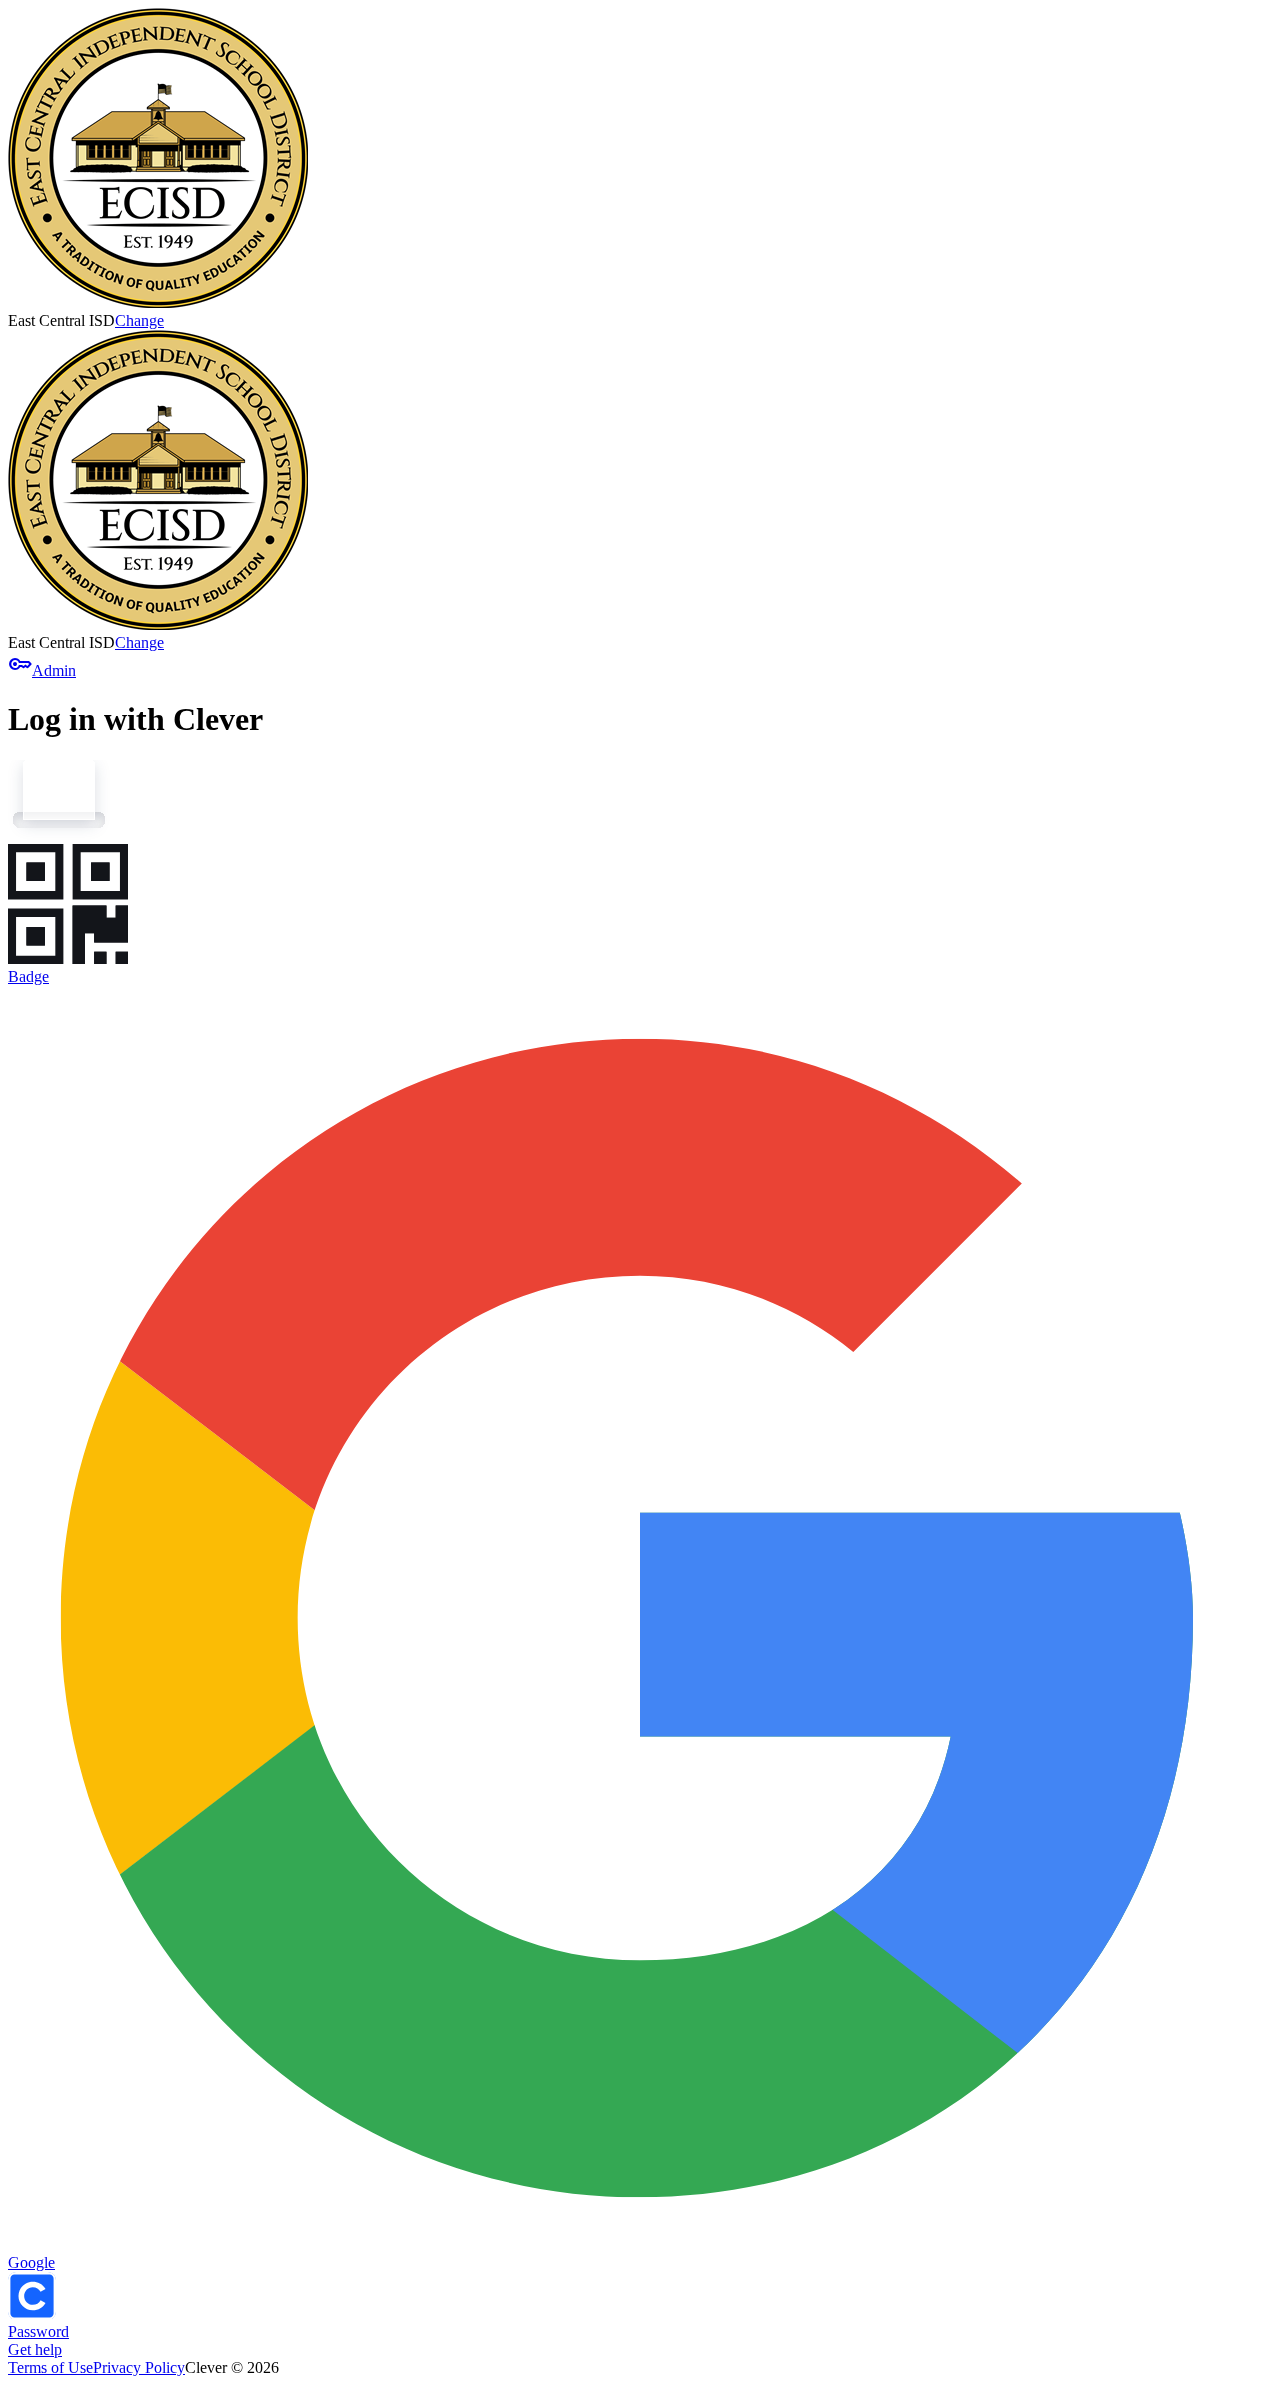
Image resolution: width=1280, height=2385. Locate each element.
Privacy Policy (139, 2367)
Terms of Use (50, 2367)
